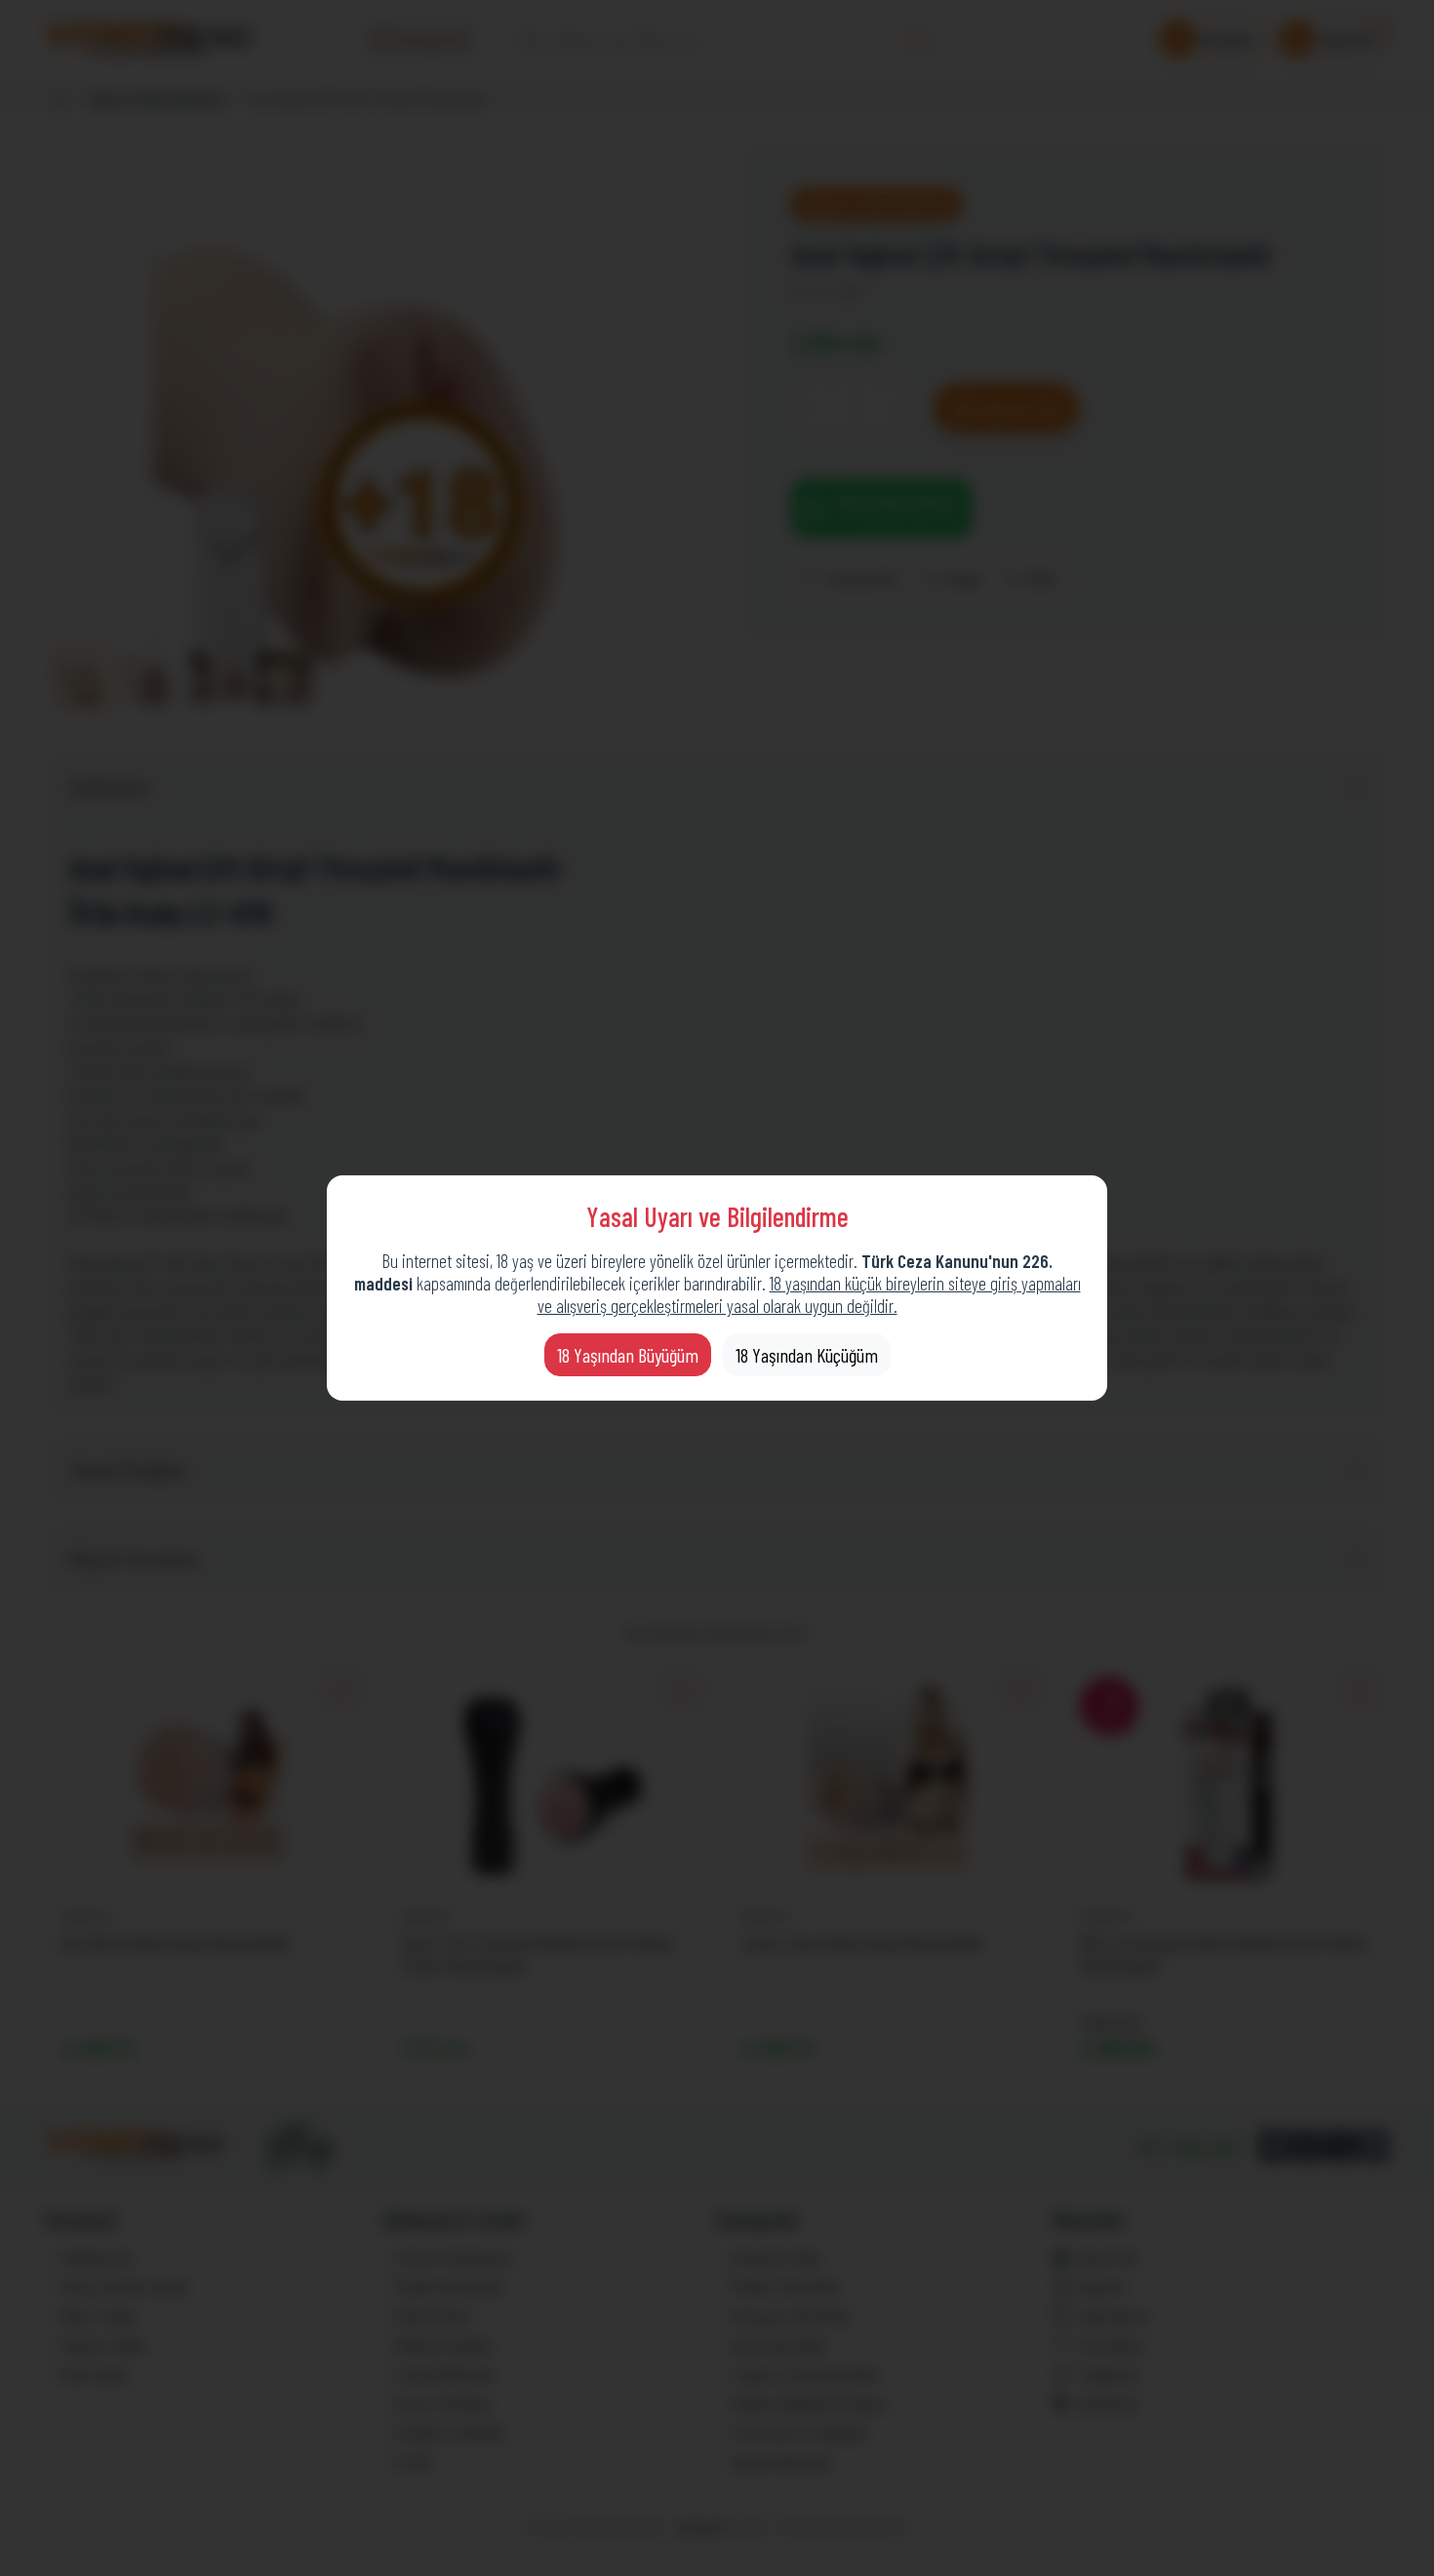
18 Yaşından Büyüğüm (628, 1355)
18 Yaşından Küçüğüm (807, 1355)
